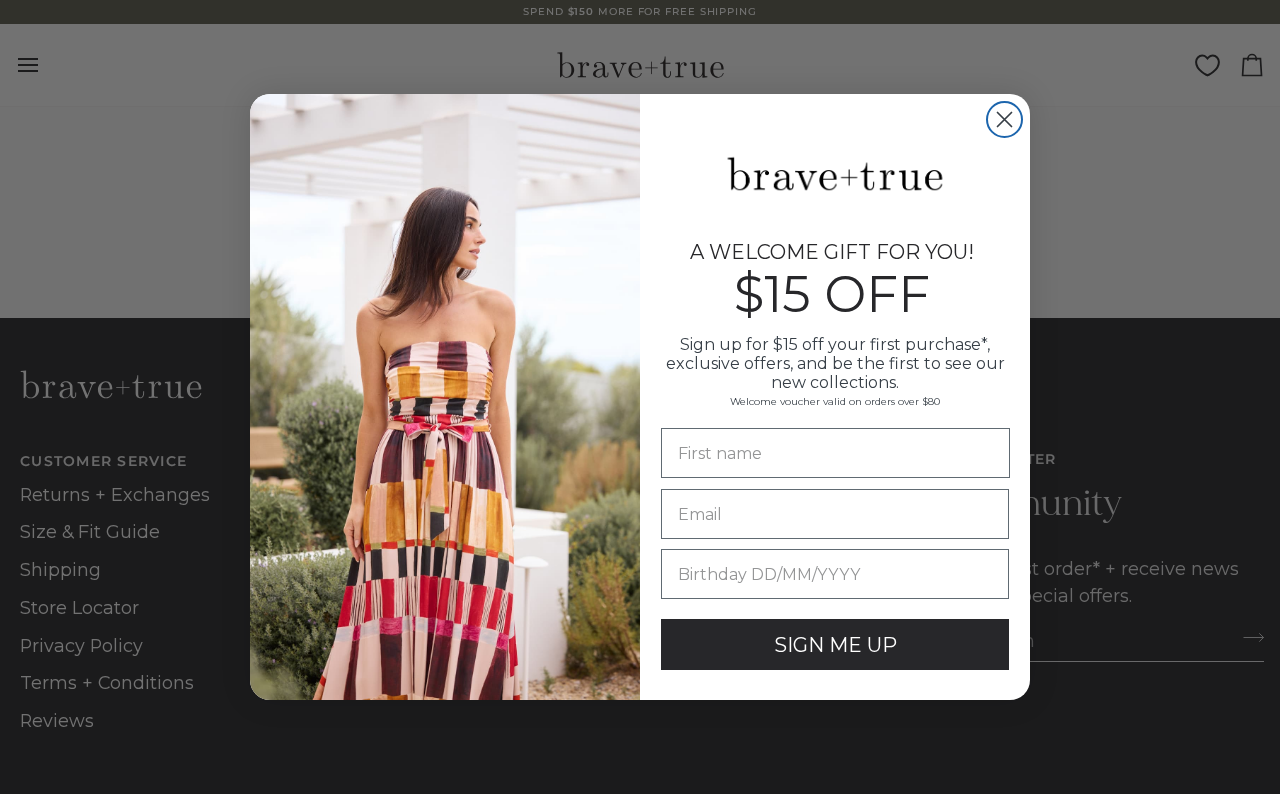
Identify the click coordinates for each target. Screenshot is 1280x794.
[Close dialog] (1004, 119)
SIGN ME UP (835, 645)
